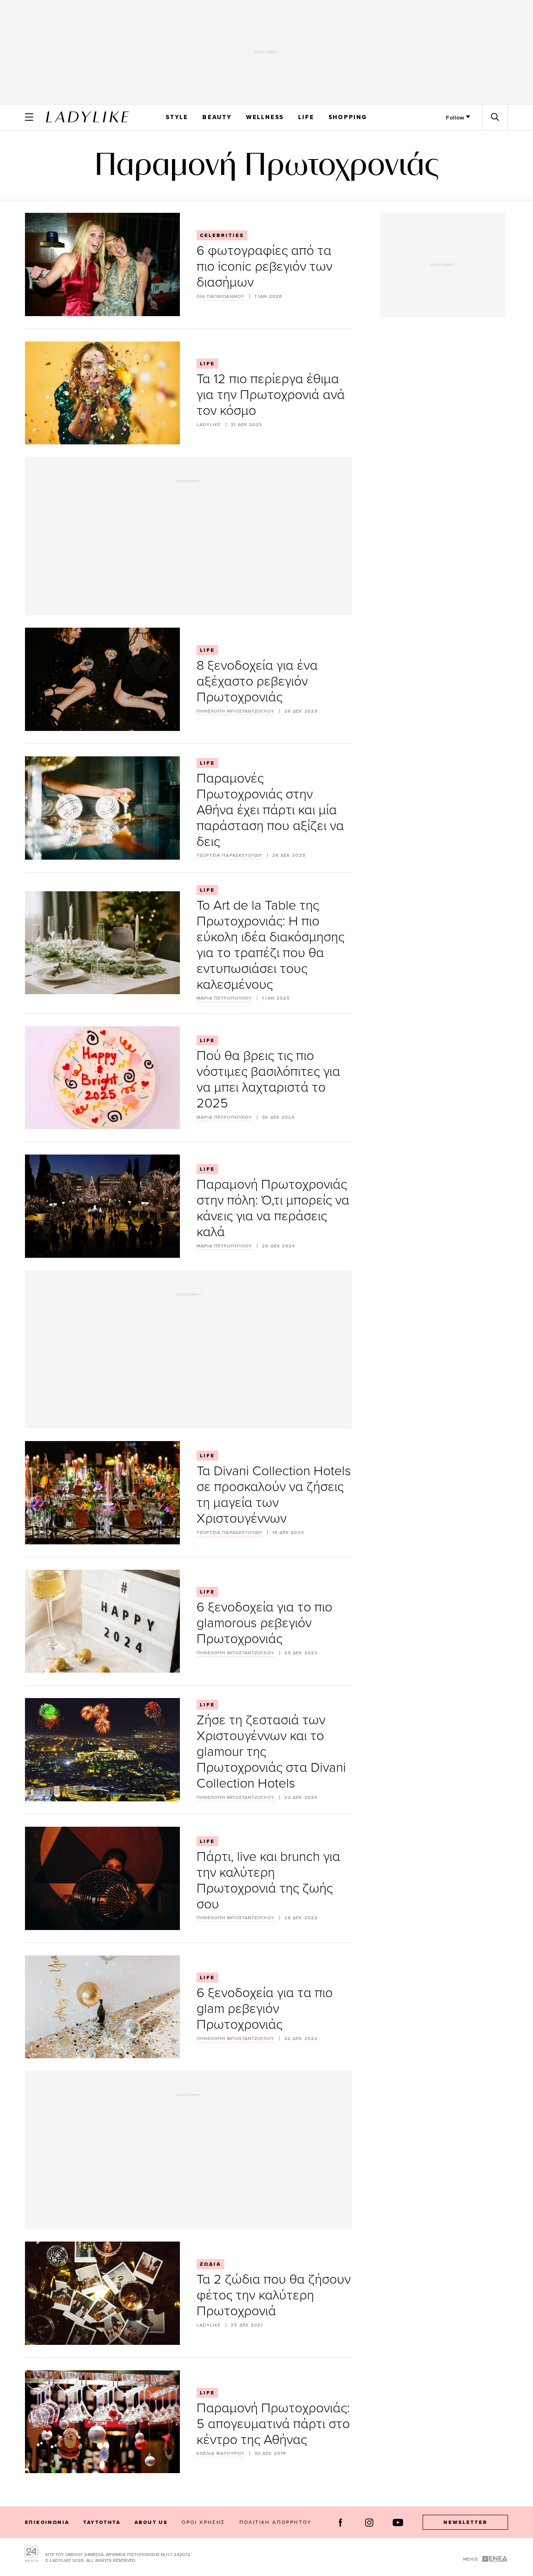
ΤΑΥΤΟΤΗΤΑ (102, 2522)
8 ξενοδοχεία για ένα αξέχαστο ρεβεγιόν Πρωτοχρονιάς (257, 680)
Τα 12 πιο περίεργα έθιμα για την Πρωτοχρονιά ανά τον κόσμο (271, 394)
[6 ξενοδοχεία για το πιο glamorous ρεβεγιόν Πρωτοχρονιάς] (102, 1621)
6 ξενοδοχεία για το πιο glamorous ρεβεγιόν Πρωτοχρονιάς (264, 1622)
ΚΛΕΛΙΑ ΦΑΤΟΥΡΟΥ (221, 2453)
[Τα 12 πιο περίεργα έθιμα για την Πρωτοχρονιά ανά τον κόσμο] (102, 393)
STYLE (177, 117)
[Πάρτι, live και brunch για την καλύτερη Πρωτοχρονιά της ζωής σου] (102, 1878)
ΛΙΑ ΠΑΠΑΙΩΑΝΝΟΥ (221, 296)
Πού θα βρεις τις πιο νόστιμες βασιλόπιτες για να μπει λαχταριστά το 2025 (268, 1079)
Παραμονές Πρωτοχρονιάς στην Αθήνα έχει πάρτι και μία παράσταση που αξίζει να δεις (270, 809)
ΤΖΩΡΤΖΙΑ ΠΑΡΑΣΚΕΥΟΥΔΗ (229, 855)
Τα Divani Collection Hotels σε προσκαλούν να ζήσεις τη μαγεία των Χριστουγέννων (274, 1494)
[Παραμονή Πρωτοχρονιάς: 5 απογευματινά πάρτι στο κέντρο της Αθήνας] (102, 2422)
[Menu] (29, 117)
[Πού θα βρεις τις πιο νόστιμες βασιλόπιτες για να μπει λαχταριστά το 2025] (102, 1078)
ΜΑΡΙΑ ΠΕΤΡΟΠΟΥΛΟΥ (224, 998)
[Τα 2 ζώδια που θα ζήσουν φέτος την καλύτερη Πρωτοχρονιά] (102, 2293)
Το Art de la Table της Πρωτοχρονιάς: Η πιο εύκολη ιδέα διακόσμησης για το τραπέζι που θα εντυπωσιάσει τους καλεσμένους (270, 944)
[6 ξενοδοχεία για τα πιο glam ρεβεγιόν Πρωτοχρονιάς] (102, 2007)
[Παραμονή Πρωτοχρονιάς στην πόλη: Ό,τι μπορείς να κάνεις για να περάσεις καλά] (102, 1206)
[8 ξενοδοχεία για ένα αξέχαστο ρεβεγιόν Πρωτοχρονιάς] (102, 679)
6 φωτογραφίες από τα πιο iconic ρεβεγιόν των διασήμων (264, 266)
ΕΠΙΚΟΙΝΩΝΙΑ (47, 2522)
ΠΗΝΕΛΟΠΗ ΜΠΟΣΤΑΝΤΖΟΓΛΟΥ (235, 711)
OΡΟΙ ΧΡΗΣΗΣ (203, 2522)
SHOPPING (348, 117)
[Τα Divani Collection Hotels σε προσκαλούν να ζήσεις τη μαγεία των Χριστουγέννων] (102, 1493)
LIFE (306, 117)
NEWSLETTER (466, 2522)
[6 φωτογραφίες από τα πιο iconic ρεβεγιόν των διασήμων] (102, 264)
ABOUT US (151, 2522)
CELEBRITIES (222, 235)
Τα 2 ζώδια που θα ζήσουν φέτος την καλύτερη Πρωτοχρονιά (274, 2294)
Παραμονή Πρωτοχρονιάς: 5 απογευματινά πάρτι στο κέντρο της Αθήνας (273, 2423)
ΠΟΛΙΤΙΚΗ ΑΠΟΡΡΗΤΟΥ (276, 2522)
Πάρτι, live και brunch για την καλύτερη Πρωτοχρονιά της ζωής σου (268, 1879)
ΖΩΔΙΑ (210, 2264)
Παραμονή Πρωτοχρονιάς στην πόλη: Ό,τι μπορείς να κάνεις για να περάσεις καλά (273, 1207)
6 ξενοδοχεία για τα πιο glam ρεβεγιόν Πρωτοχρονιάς (265, 2008)
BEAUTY (217, 117)
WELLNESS (265, 117)
